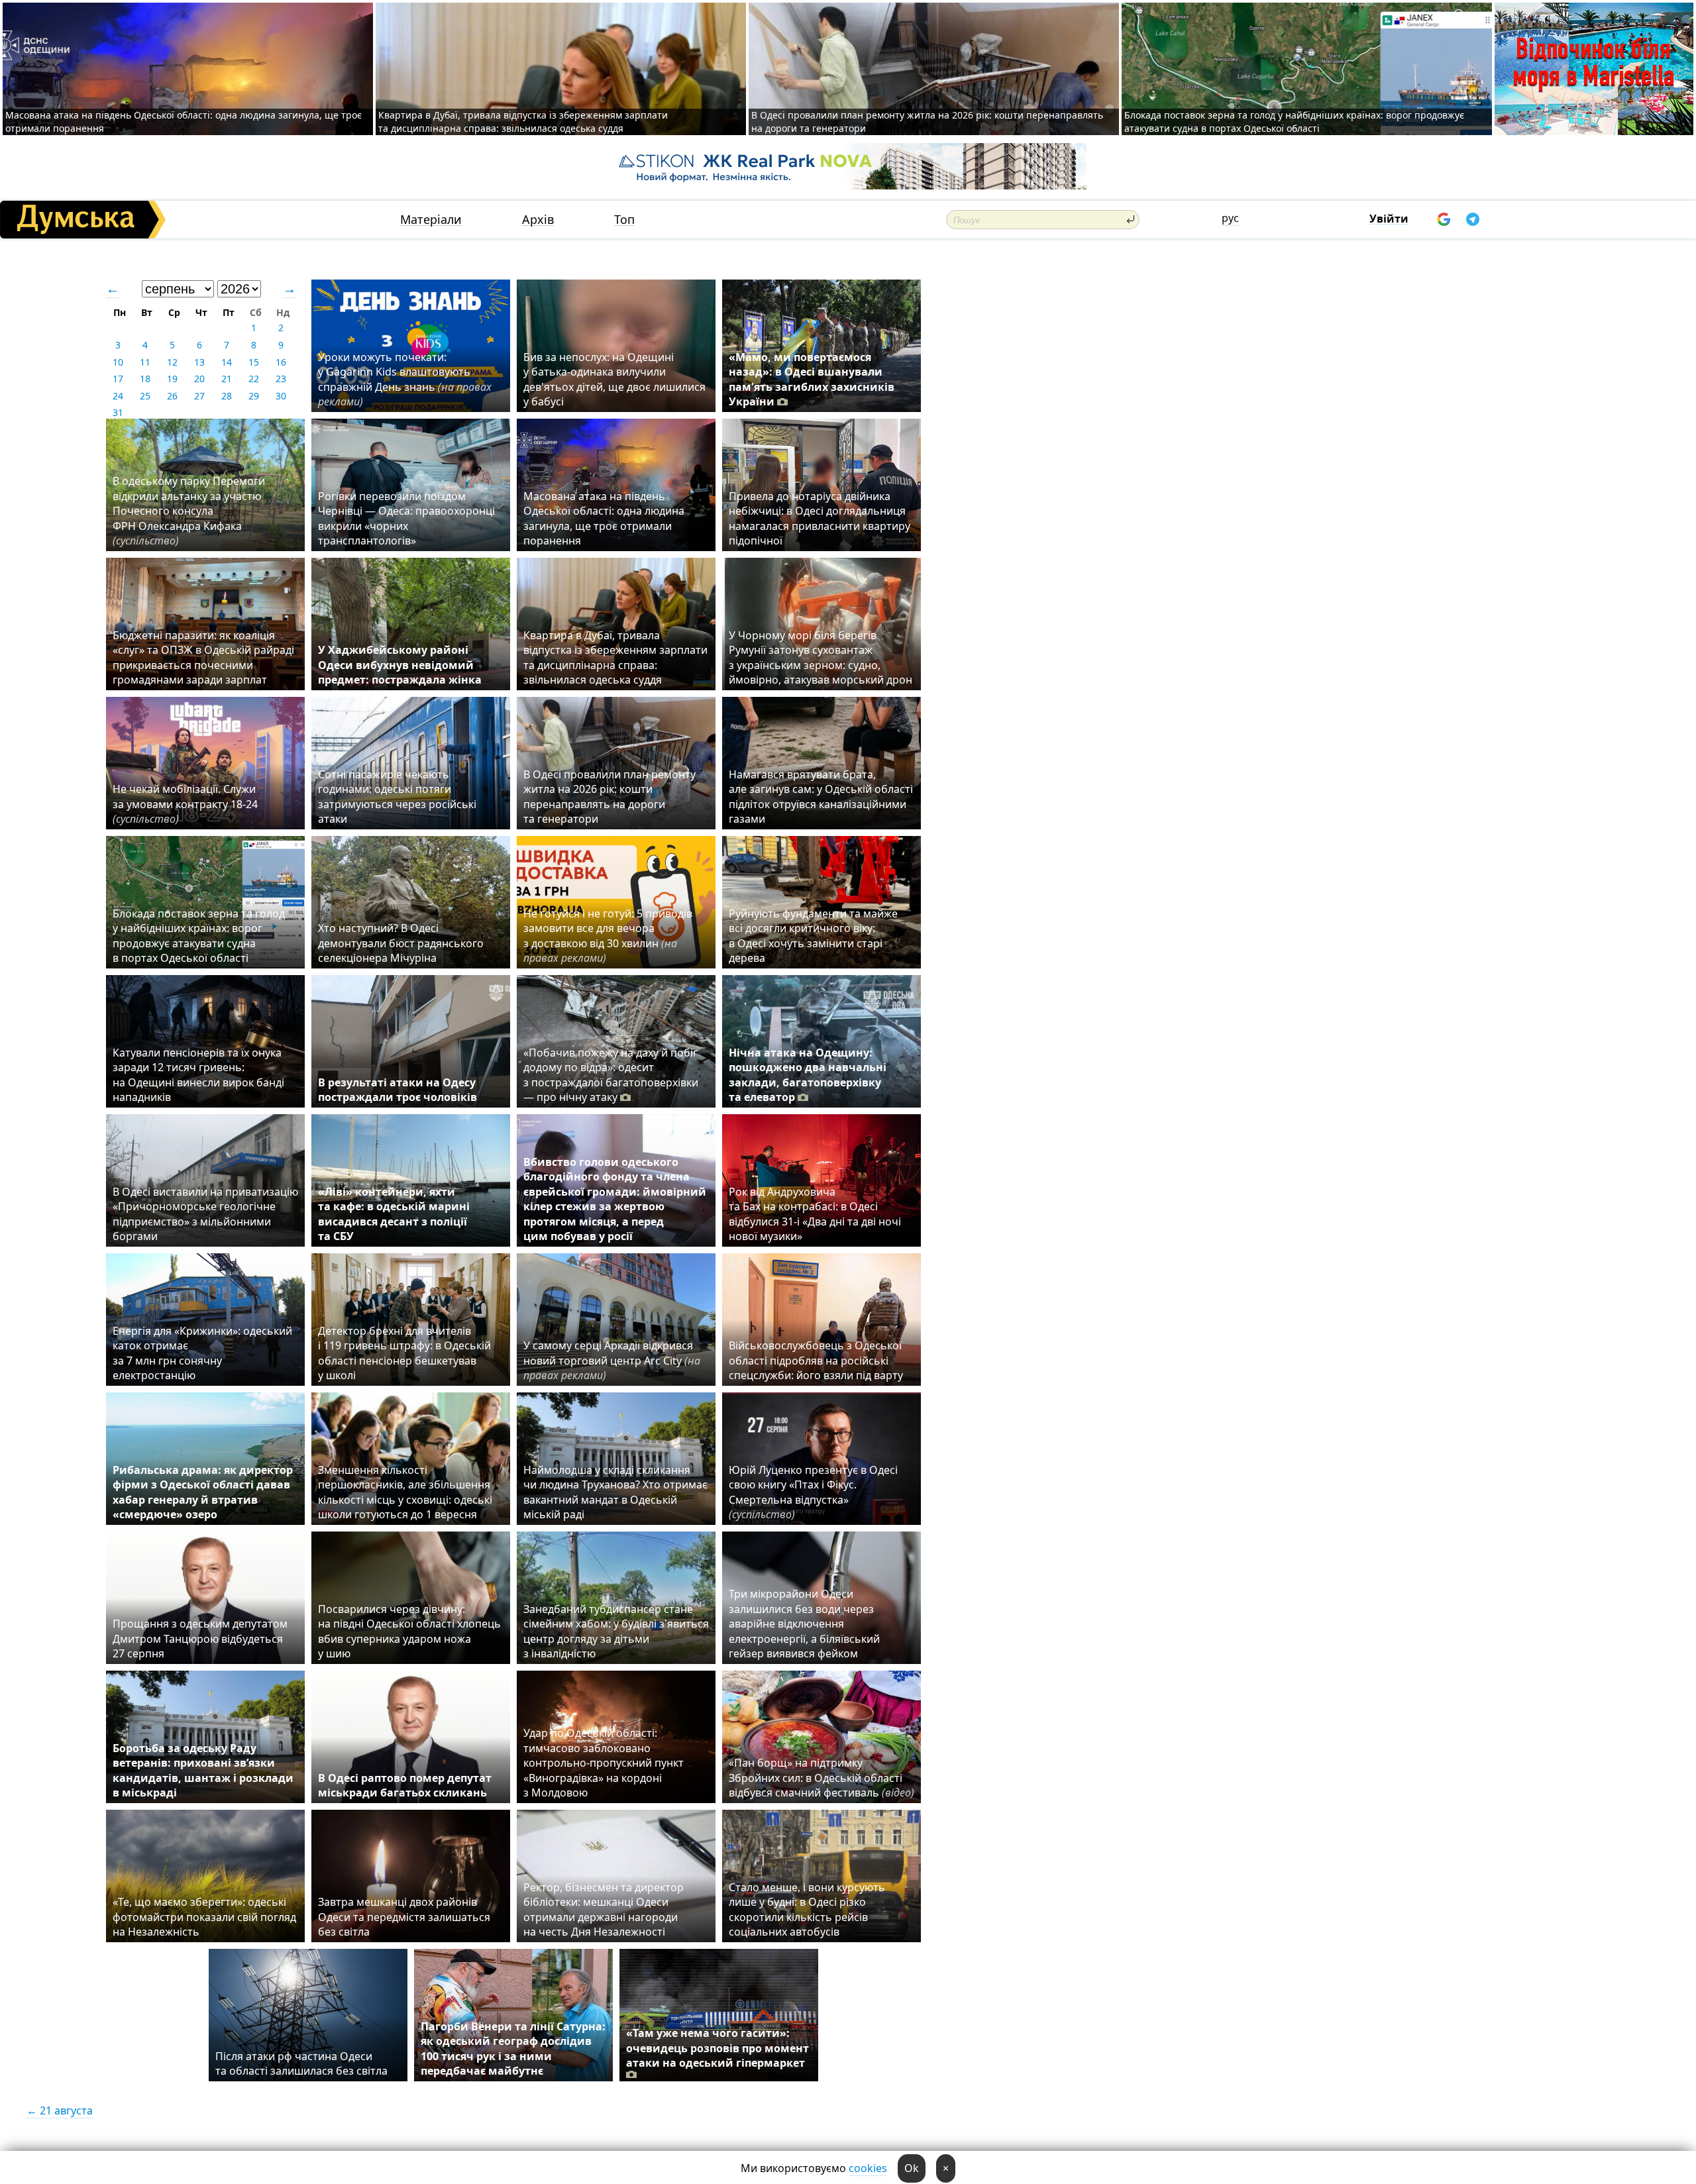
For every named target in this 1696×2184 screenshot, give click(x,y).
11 (145, 362)
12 (172, 362)
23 (281, 379)
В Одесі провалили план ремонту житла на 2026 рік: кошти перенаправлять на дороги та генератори (609, 797)
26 (172, 396)
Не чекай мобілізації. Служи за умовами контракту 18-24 (185, 804)
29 (254, 396)
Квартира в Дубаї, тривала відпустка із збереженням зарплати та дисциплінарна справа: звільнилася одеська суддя (523, 122)
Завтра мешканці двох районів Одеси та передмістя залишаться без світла (404, 1917)
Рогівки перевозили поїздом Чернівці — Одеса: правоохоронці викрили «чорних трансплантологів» (406, 518)
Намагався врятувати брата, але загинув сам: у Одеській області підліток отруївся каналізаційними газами (821, 797)
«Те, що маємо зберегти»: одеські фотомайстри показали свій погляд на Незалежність (204, 1917)
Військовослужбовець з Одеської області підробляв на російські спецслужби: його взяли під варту (816, 1360)
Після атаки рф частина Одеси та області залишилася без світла (301, 2063)
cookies (868, 2168)
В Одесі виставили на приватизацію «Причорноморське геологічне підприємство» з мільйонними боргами (205, 1214)
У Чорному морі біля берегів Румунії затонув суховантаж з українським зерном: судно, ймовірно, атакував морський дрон (821, 657)
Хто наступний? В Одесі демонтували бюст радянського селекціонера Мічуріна (401, 943)
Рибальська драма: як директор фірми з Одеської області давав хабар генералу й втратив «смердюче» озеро (203, 1492)
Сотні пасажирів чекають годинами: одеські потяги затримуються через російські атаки (397, 797)
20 (199, 379)
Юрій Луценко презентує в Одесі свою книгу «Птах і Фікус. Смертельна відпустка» (813, 1492)
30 (281, 396)
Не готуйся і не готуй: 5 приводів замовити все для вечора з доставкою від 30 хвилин (608, 936)
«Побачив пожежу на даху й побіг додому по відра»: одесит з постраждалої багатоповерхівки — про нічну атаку (611, 1075)
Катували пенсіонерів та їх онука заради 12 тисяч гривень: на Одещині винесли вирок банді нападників (198, 1075)
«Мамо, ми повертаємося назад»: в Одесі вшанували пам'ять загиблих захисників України (812, 379)
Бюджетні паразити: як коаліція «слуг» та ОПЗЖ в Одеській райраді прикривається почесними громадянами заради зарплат (203, 657)
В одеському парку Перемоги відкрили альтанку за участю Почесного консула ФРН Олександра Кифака (189, 511)
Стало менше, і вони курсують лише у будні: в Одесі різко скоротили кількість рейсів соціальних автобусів (807, 1909)
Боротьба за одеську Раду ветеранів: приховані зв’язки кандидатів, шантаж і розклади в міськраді (203, 1770)
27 (199, 396)
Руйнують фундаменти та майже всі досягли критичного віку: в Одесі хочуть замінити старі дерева (813, 936)
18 (145, 379)
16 (281, 362)
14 (227, 362)
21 (227, 379)
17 (118, 379)
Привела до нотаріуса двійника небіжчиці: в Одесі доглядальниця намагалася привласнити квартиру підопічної (820, 518)
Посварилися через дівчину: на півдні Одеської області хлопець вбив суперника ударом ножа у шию (409, 1631)
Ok (912, 2168)
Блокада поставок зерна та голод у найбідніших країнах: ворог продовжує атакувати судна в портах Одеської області (1294, 122)
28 (227, 396)
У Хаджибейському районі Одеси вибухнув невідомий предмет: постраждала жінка (400, 665)
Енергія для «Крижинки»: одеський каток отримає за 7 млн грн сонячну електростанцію (202, 1353)
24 (118, 396)
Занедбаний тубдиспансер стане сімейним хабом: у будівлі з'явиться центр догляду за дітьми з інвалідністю (616, 1631)
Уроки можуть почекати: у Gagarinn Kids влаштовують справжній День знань (405, 379)
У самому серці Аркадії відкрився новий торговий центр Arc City (612, 1360)
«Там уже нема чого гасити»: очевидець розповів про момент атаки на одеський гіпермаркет (717, 2048)
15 (254, 362)
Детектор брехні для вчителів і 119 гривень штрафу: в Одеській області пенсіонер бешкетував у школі (404, 1353)
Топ (624, 220)
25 (145, 396)
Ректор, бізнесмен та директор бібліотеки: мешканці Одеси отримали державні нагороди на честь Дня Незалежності (604, 1909)
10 (118, 362)
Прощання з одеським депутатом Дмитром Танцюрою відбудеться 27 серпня (200, 1638)
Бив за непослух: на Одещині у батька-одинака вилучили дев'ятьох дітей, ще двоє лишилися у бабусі (614, 379)
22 (254, 379)
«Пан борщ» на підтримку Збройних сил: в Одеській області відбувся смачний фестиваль (821, 1778)
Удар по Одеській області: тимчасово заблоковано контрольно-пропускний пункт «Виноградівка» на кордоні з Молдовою (604, 1763)
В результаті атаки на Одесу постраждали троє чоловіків (397, 1090)
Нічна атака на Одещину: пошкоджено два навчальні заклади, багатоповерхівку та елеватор (808, 1075)
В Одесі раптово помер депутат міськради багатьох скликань (405, 1785)
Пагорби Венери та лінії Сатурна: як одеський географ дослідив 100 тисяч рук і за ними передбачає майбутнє (513, 2049)
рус (1230, 218)
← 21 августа (60, 2110)
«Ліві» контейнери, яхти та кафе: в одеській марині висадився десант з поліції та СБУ (394, 1214)
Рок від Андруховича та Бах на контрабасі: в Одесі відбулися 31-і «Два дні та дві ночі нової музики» (815, 1214)
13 (199, 362)
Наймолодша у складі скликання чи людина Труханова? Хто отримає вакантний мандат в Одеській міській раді (615, 1492)
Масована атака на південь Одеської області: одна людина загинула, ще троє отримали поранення (604, 518)
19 (172, 379)
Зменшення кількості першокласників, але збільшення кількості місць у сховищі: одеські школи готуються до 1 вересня (405, 1492)
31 (118, 412)
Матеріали (431, 220)
